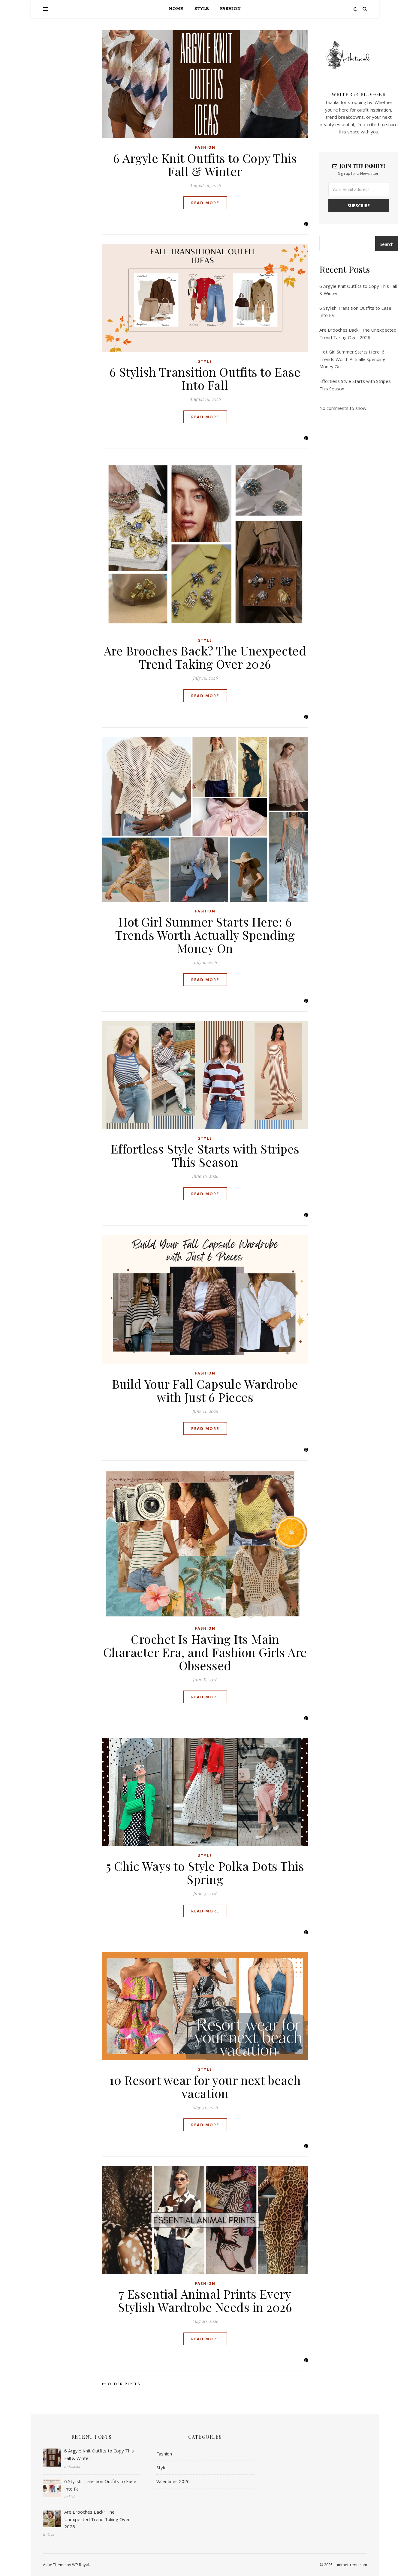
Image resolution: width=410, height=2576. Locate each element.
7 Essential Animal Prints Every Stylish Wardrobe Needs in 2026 (205, 2300)
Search (387, 244)
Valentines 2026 (173, 2481)
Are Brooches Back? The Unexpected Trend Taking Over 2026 (205, 657)
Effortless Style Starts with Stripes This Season (205, 1155)
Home (176, 9)
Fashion (231, 9)
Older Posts (123, 2384)
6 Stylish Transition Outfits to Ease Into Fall (205, 378)
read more (205, 203)
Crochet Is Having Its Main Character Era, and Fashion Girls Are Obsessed (205, 1652)
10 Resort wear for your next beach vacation (205, 2086)
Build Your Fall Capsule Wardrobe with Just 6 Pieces (205, 1390)
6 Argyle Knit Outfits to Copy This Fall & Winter (205, 164)
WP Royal (81, 2565)
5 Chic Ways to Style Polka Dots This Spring (205, 1872)
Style (202, 9)
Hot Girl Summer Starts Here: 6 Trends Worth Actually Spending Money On (205, 935)
